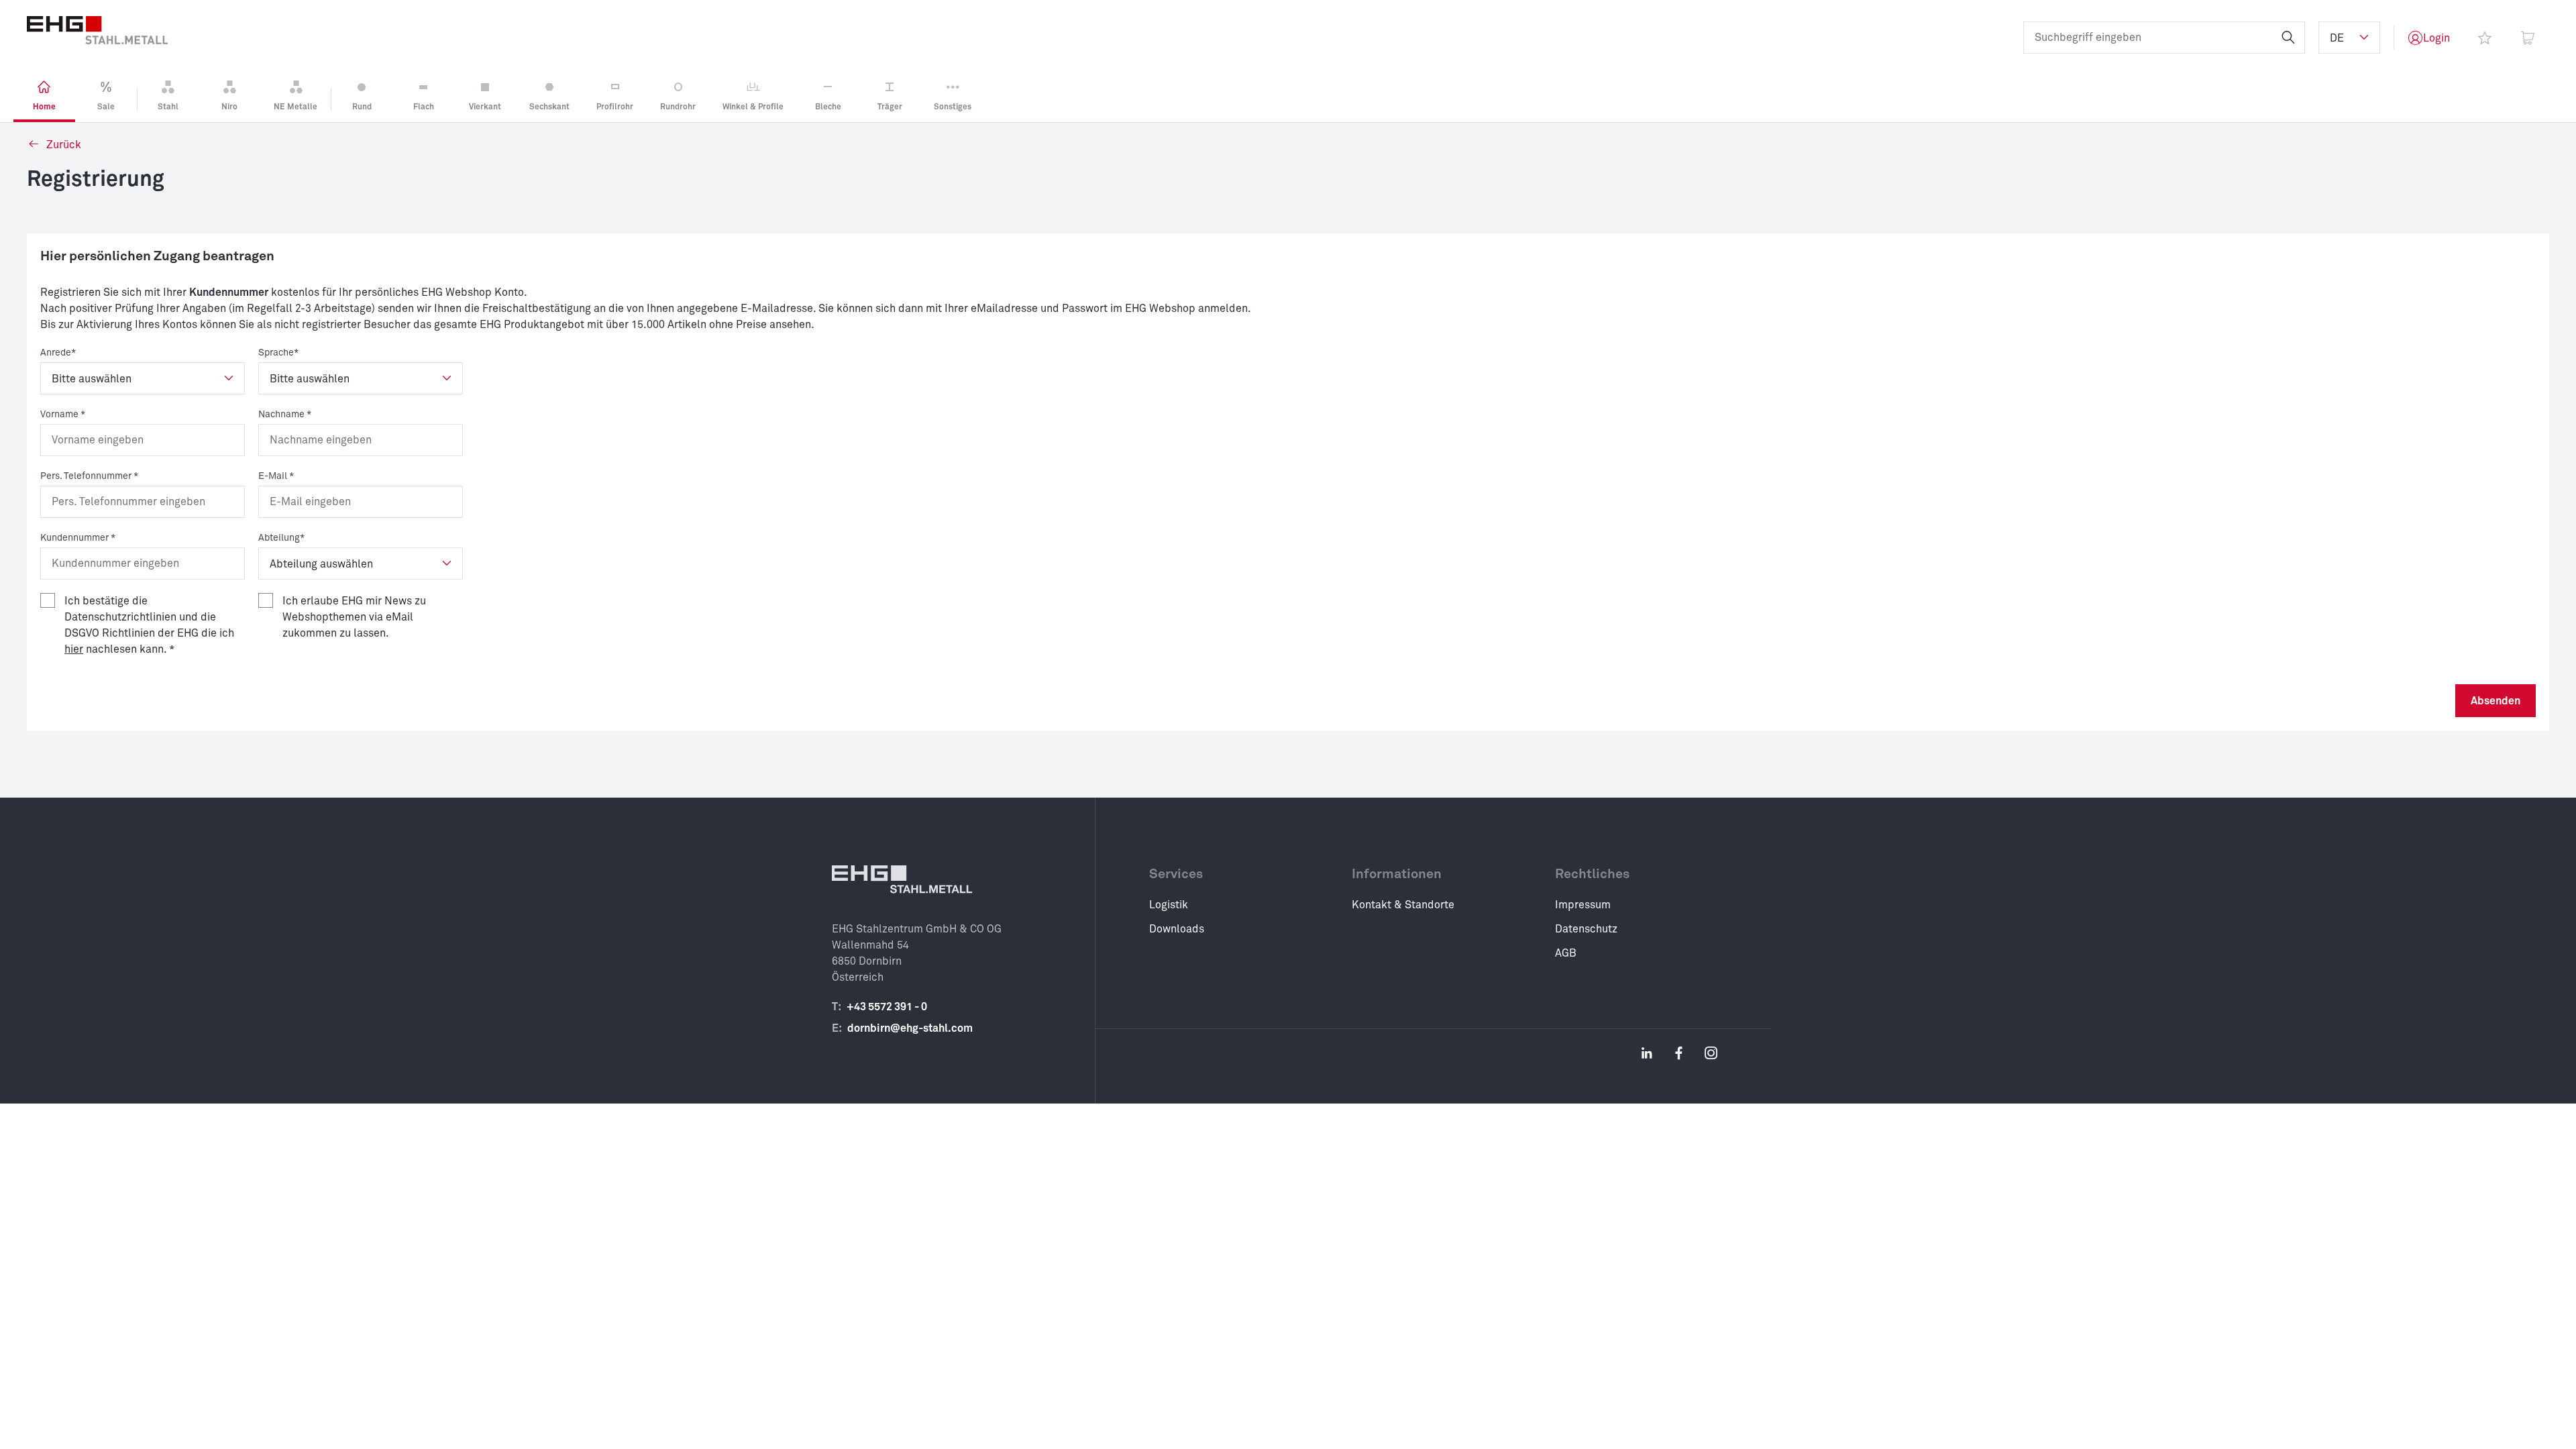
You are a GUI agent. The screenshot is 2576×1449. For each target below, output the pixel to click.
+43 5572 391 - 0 (887, 1007)
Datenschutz (1586, 929)
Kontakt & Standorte (1403, 905)
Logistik (1169, 905)
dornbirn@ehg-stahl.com (910, 1028)
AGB (1566, 953)
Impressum (1583, 905)
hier (74, 649)
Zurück (62, 145)
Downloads (1177, 929)
